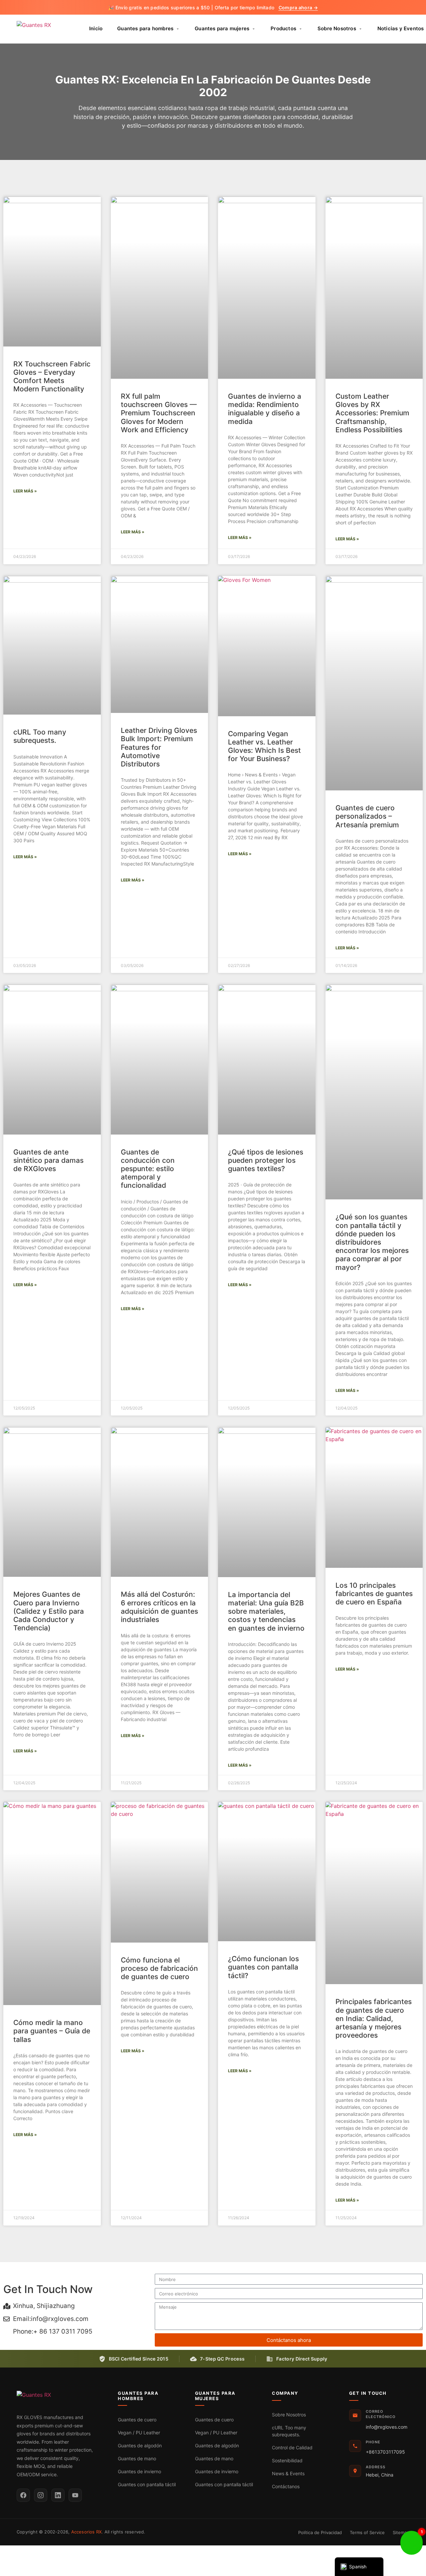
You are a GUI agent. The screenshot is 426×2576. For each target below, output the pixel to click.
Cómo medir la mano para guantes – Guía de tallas (52, 2031)
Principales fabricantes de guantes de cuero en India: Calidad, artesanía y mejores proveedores (374, 2018)
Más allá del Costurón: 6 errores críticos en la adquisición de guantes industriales (159, 1607)
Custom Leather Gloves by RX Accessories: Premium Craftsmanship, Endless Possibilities (372, 413)
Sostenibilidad (287, 2460)
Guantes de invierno (139, 2471)
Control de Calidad (292, 2447)
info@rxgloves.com (387, 2427)
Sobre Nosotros (289, 2415)
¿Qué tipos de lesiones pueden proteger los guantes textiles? (266, 1160)
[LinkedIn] (58, 2495)
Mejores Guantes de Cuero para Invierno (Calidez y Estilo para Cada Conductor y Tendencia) (49, 1611)
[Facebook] (23, 2495)
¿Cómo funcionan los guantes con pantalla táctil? (263, 1967)
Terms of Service (367, 2532)
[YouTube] (75, 2495)
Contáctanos (286, 2486)
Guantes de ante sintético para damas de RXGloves (48, 1160)
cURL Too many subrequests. (40, 736)
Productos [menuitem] (283, 28)
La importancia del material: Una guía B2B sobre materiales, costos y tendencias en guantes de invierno (266, 1611)
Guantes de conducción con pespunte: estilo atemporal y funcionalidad (148, 1169)
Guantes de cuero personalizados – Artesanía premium (367, 816)
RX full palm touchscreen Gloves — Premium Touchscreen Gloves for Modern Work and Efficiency (159, 413)
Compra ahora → (298, 7)
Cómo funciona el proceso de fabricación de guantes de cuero (159, 1968)
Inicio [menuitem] (96, 28)
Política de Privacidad (320, 2532)
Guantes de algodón (140, 2445)
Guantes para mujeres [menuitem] (222, 28)
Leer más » (25, 491)
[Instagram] (41, 2495)
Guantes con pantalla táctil (147, 2484)
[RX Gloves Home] (43, 29)
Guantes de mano (137, 2458)
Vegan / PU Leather (139, 2433)
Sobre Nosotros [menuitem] (337, 28)
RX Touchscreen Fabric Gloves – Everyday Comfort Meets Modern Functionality (52, 377)
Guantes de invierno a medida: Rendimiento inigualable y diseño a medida (265, 409)
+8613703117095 (385, 2452)
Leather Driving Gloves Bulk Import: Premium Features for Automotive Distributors (159, 747)
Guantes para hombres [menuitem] (145, 28)
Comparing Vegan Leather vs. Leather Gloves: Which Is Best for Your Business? (264, 746)
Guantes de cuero (137, 2420)
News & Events (288, 2473)
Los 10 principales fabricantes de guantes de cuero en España (374, 1594)
